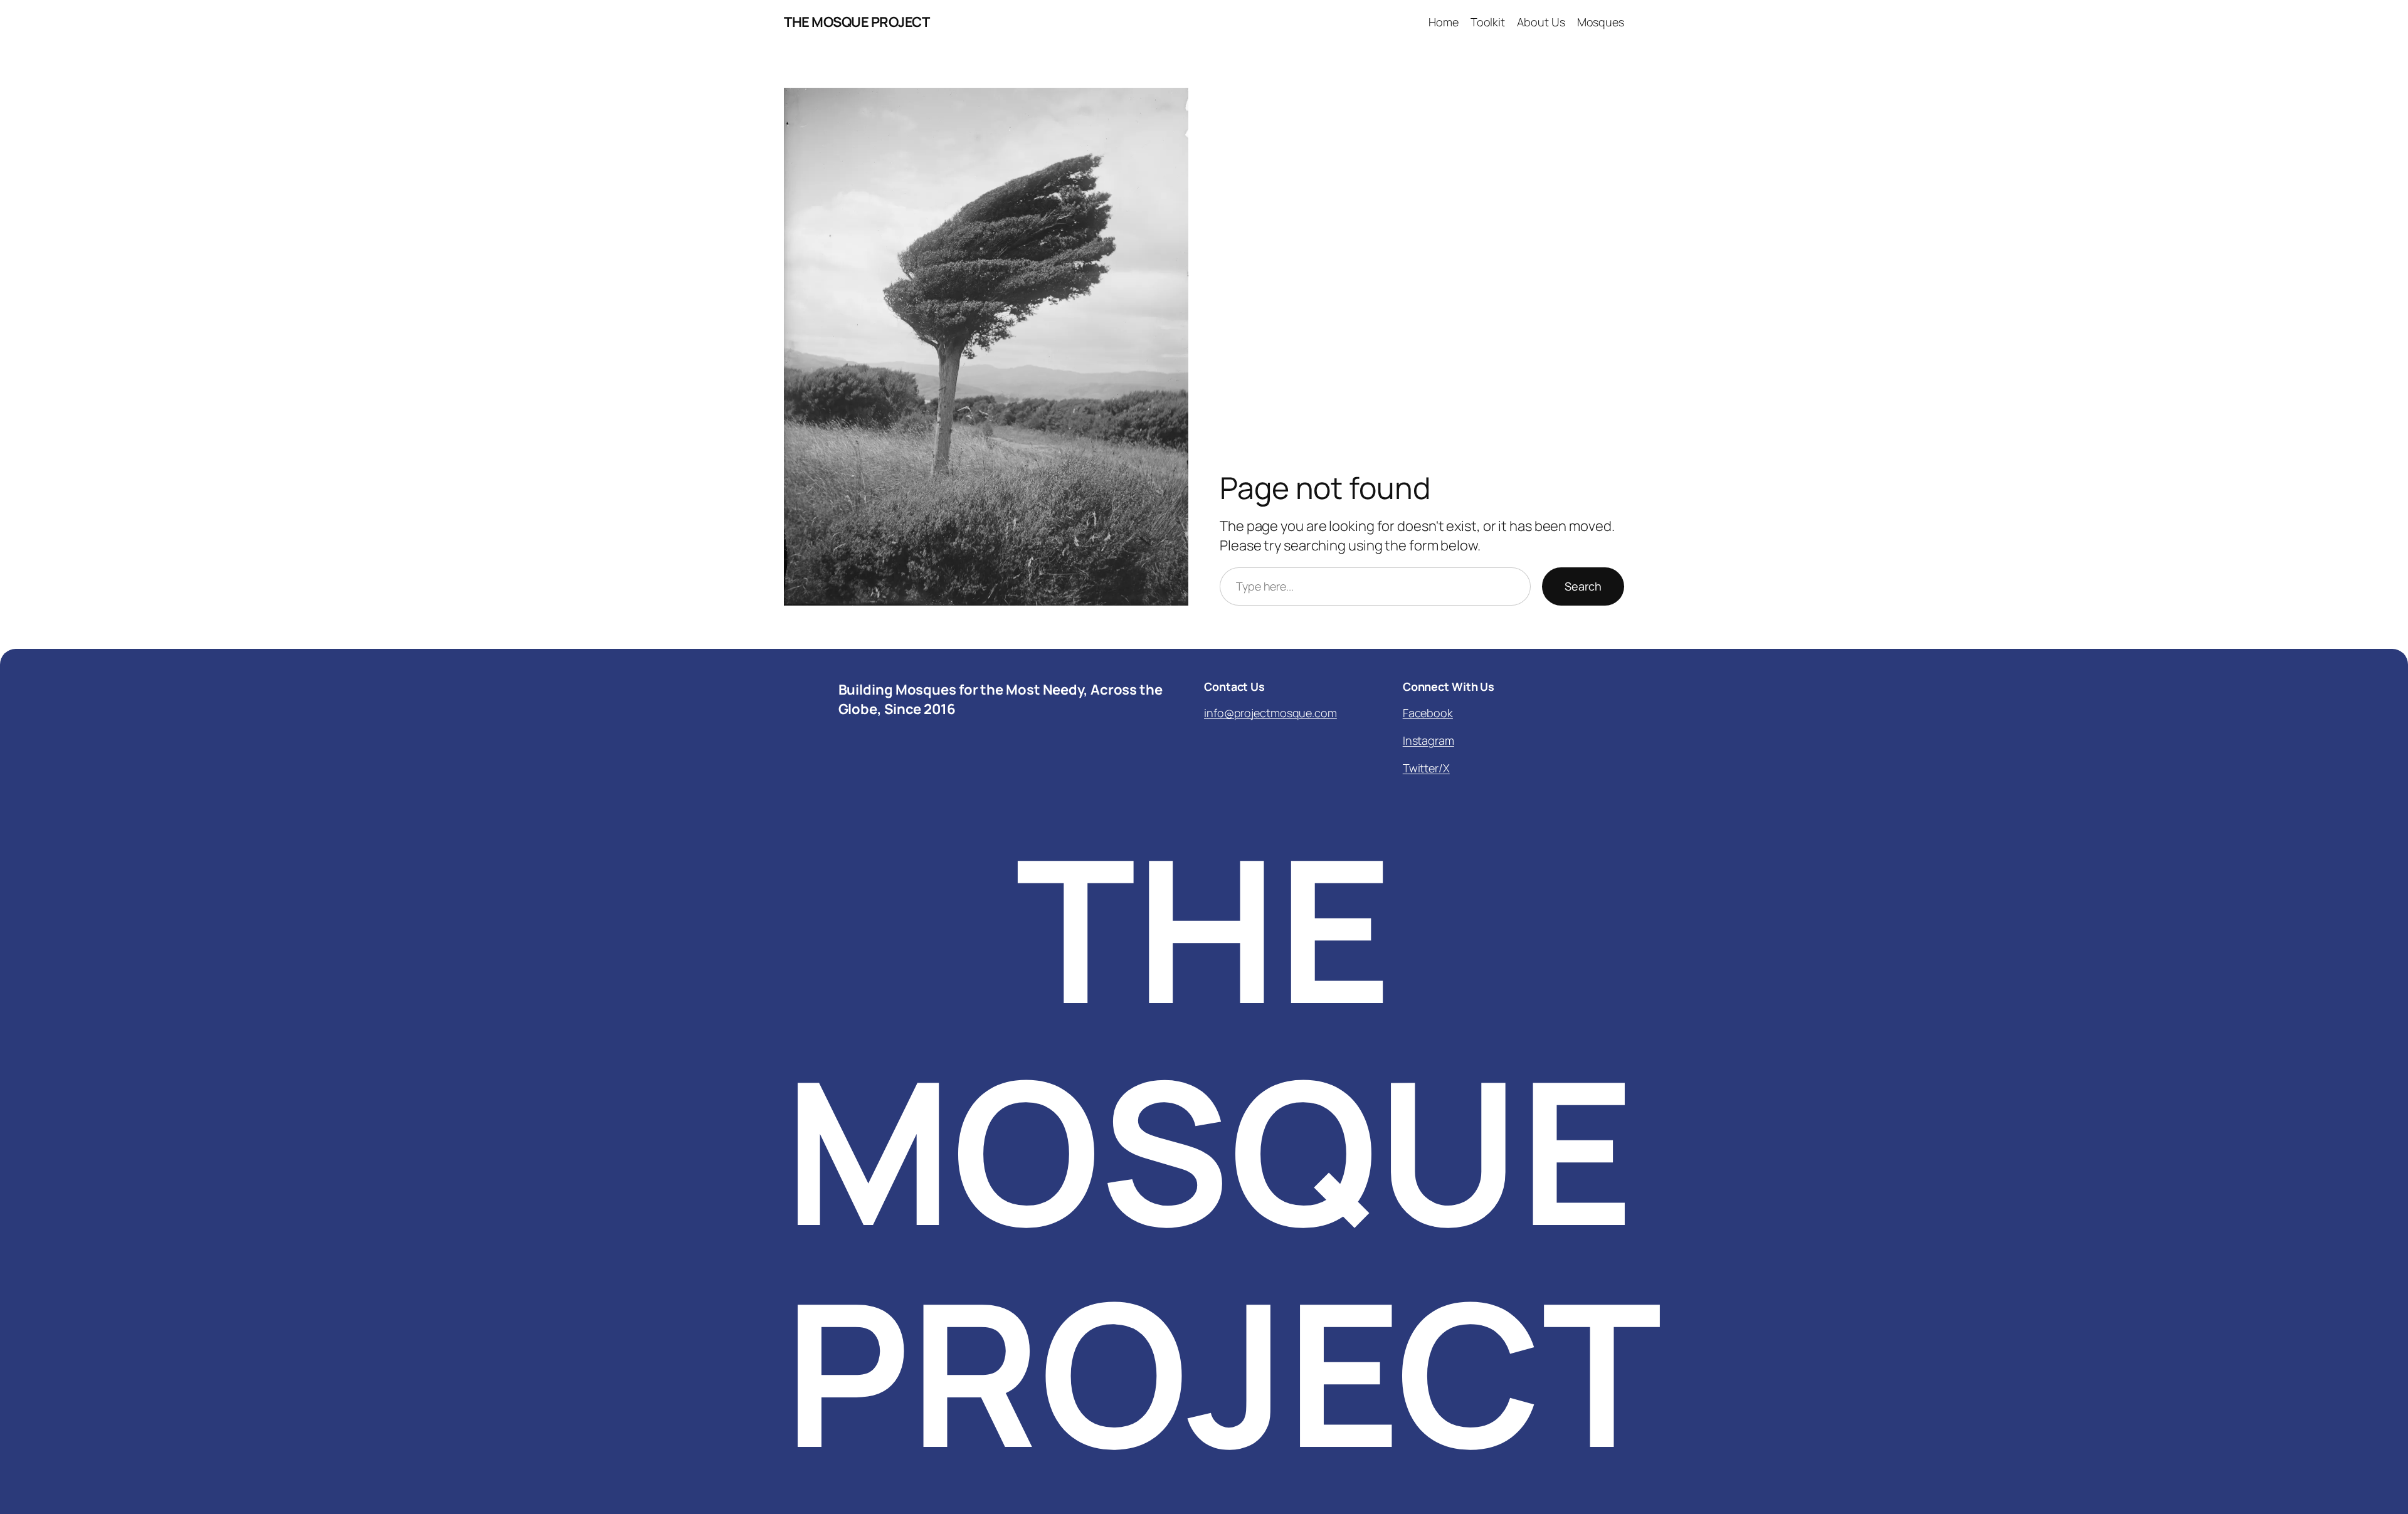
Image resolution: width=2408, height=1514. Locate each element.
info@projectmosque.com (1270, 713)
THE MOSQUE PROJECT (857, 22)
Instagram (1428, 740)
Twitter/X (1426, 768)
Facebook (1428, 713)
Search (1583, 586)
